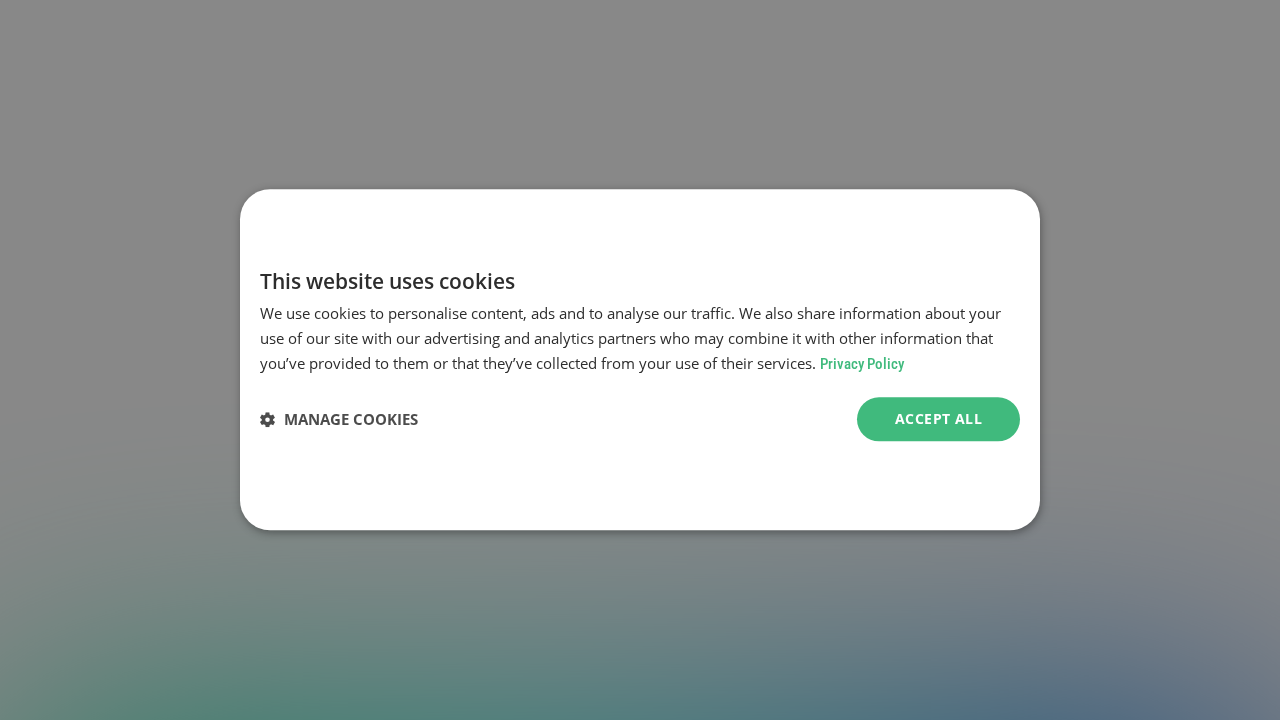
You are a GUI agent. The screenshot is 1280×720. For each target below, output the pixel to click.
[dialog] (640, 359)
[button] (339, 419)
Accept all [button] (938, 418)
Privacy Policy (862, 364)
